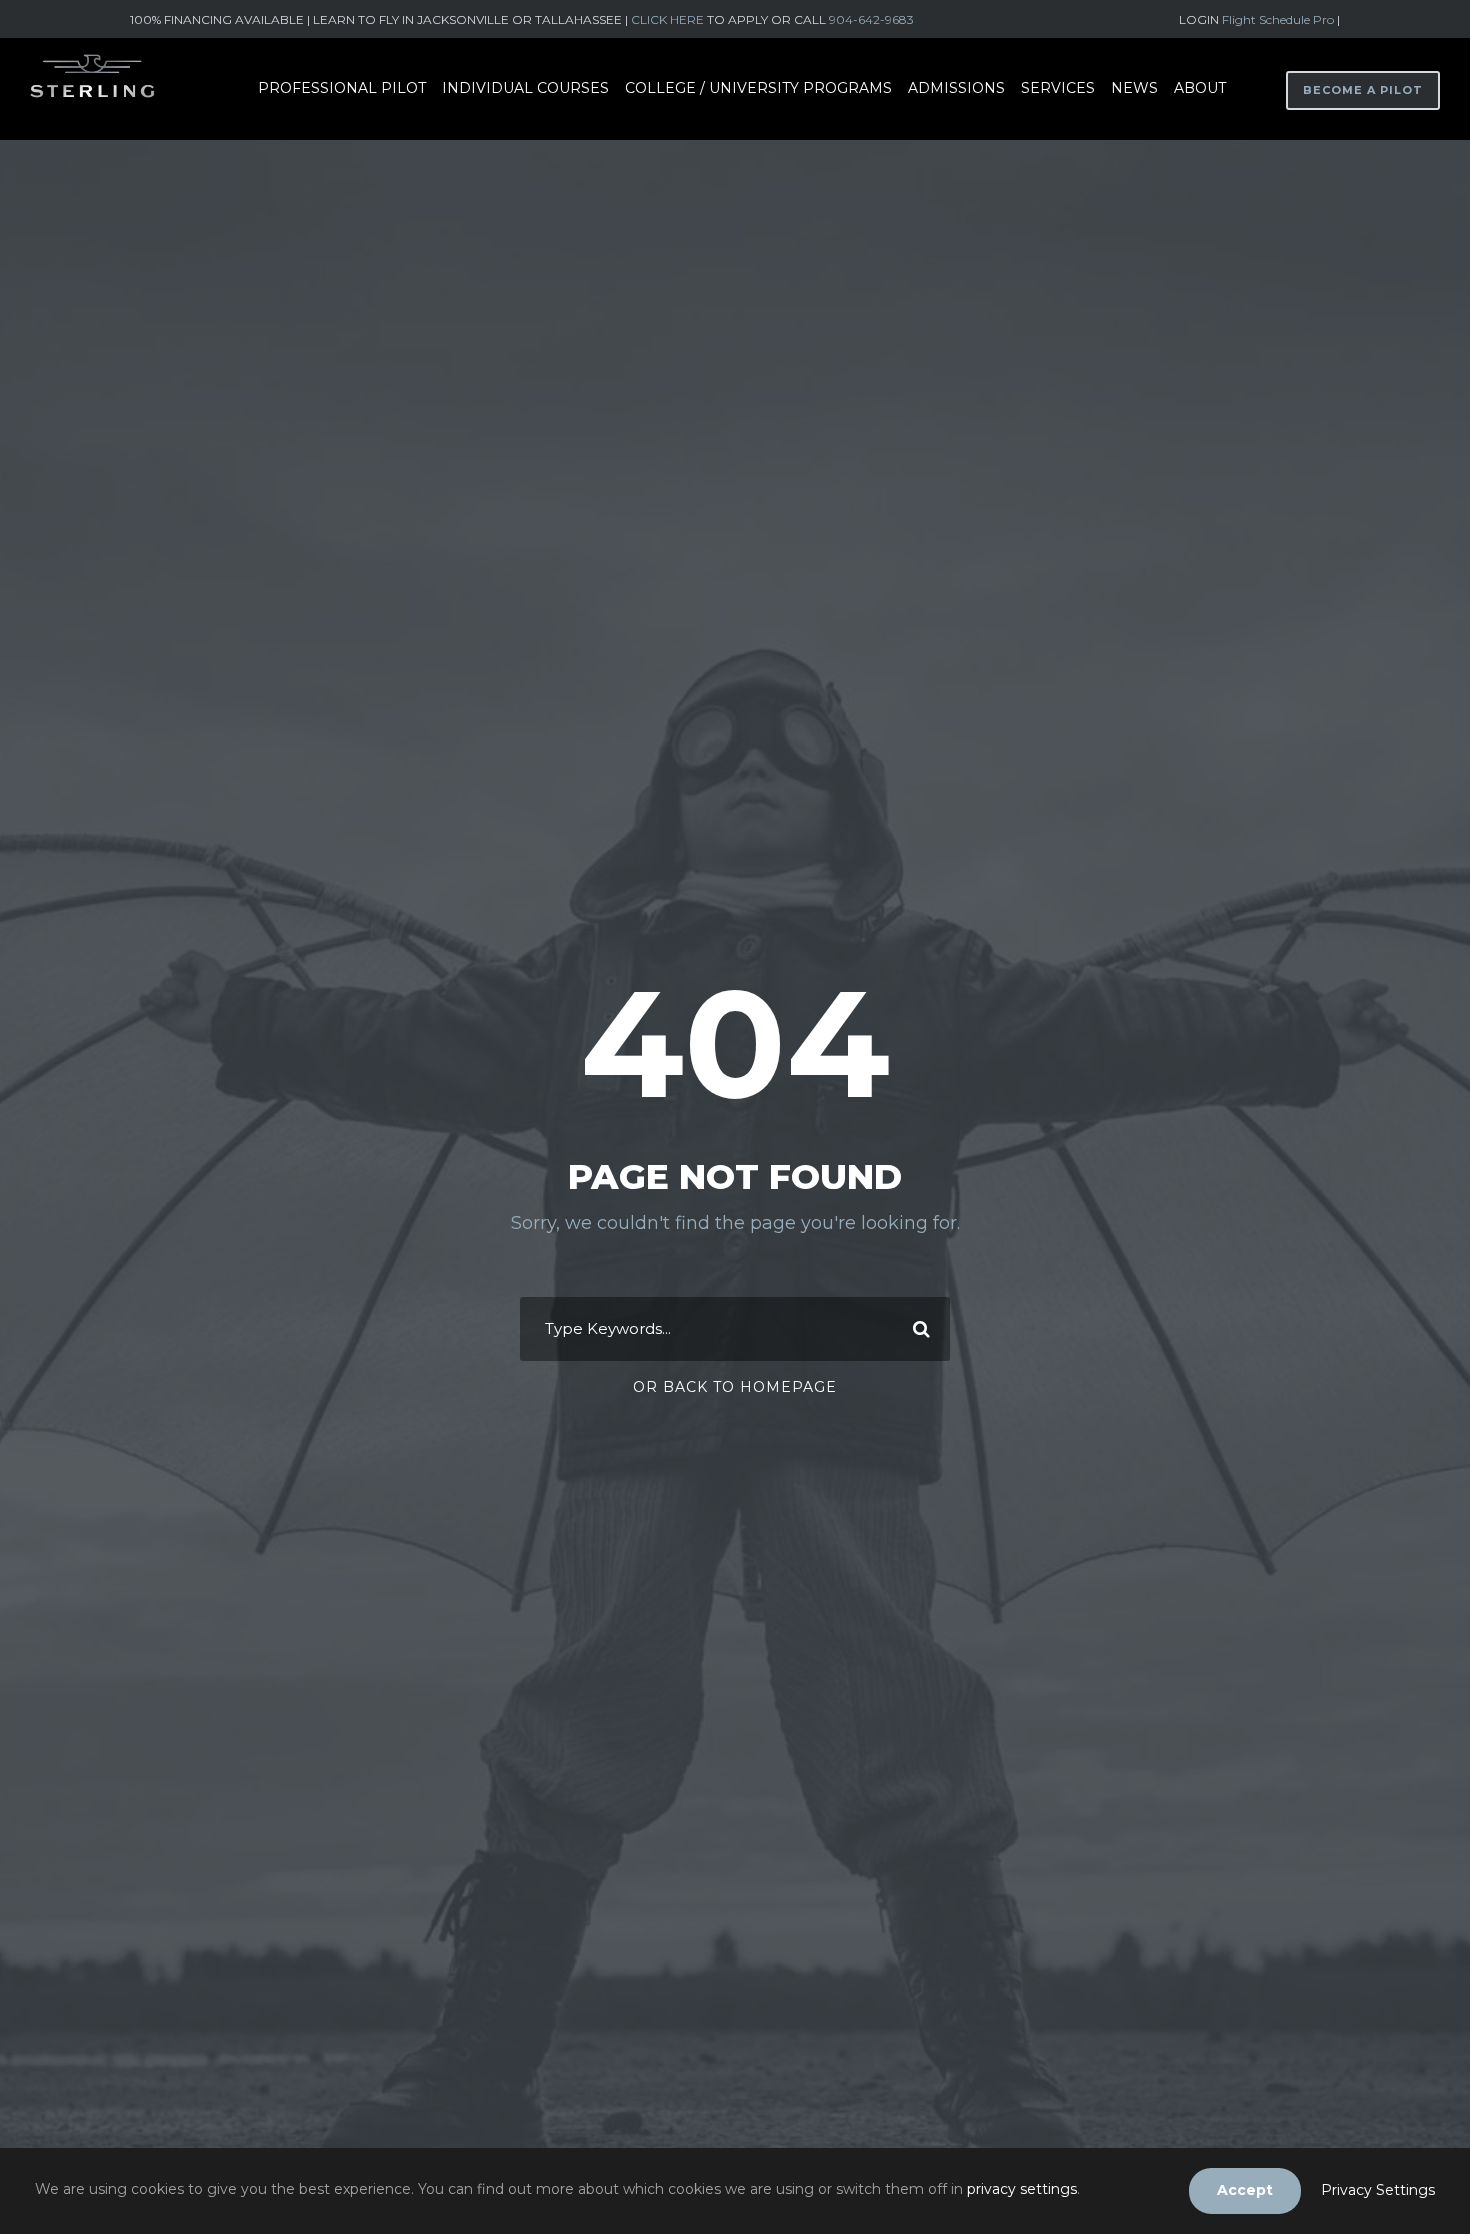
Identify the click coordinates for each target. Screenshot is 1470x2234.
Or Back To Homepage (735, 1387)
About (1200, 88)
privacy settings (1022, 2189)
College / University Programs (758, 88)
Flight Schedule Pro (1279, 19)
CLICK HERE (667, 19)
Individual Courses (525, 88)
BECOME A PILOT (1363, 90)
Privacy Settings (1378, 2190)
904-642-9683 (871, 19)
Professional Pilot (342, 88)
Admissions (956, 88)
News (1134, 88)
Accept (1245, 2190)
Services (1058, 88)
